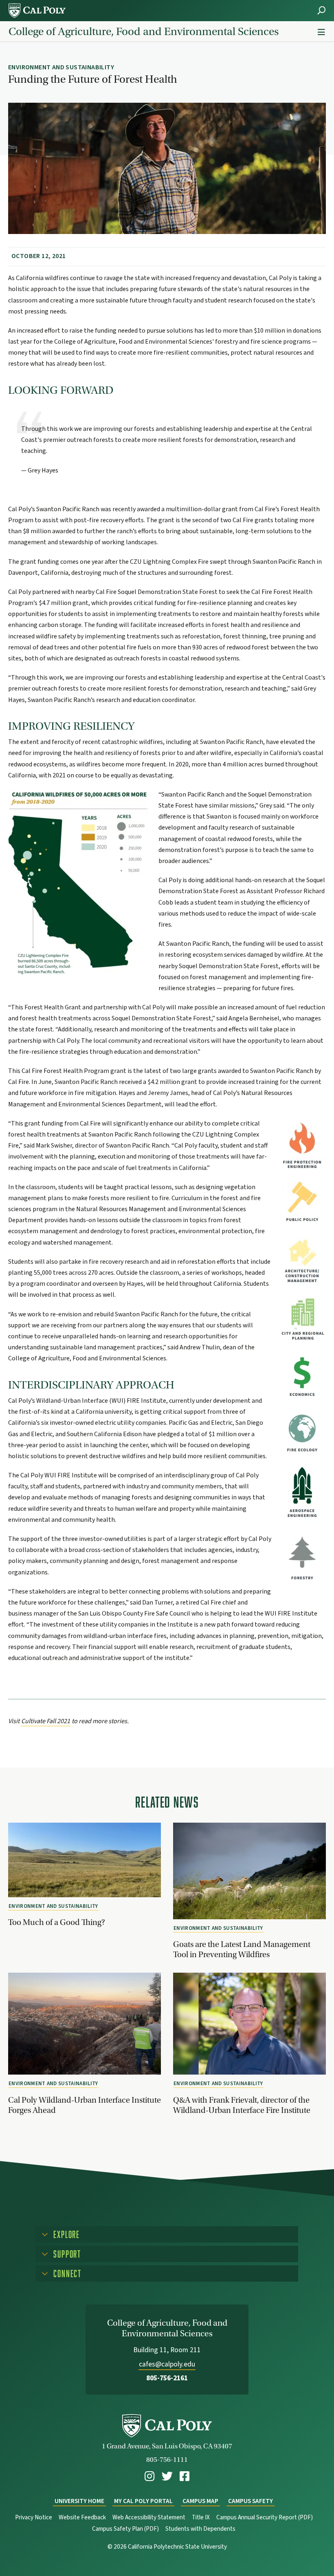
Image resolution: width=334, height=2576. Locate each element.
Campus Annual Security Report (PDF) (265, 2518)
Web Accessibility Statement (149, 2518)
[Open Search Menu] (321, 10)
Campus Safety (250, 2501)
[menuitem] (149, 2476)
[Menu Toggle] (321, 32)
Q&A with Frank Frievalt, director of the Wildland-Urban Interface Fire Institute (242, 2105)
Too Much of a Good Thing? (57, 1922)
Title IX (201, 2518)
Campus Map (200, 2501)
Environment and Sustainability (53, 1906)
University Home (79, 2501)
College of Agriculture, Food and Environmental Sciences (144, 31)
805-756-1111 (167, 2460)
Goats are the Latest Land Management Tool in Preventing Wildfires (242, 1949)
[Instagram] (149, 2476)
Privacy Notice (34, 2518)
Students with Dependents (200, 2529)
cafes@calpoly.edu (167, 2364)
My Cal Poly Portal (143, 2501)
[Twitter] (167, 2476)
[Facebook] (185, 2476)
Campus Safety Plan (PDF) (125, 2529)
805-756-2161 (167, 2378)
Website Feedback (82, 2518)
